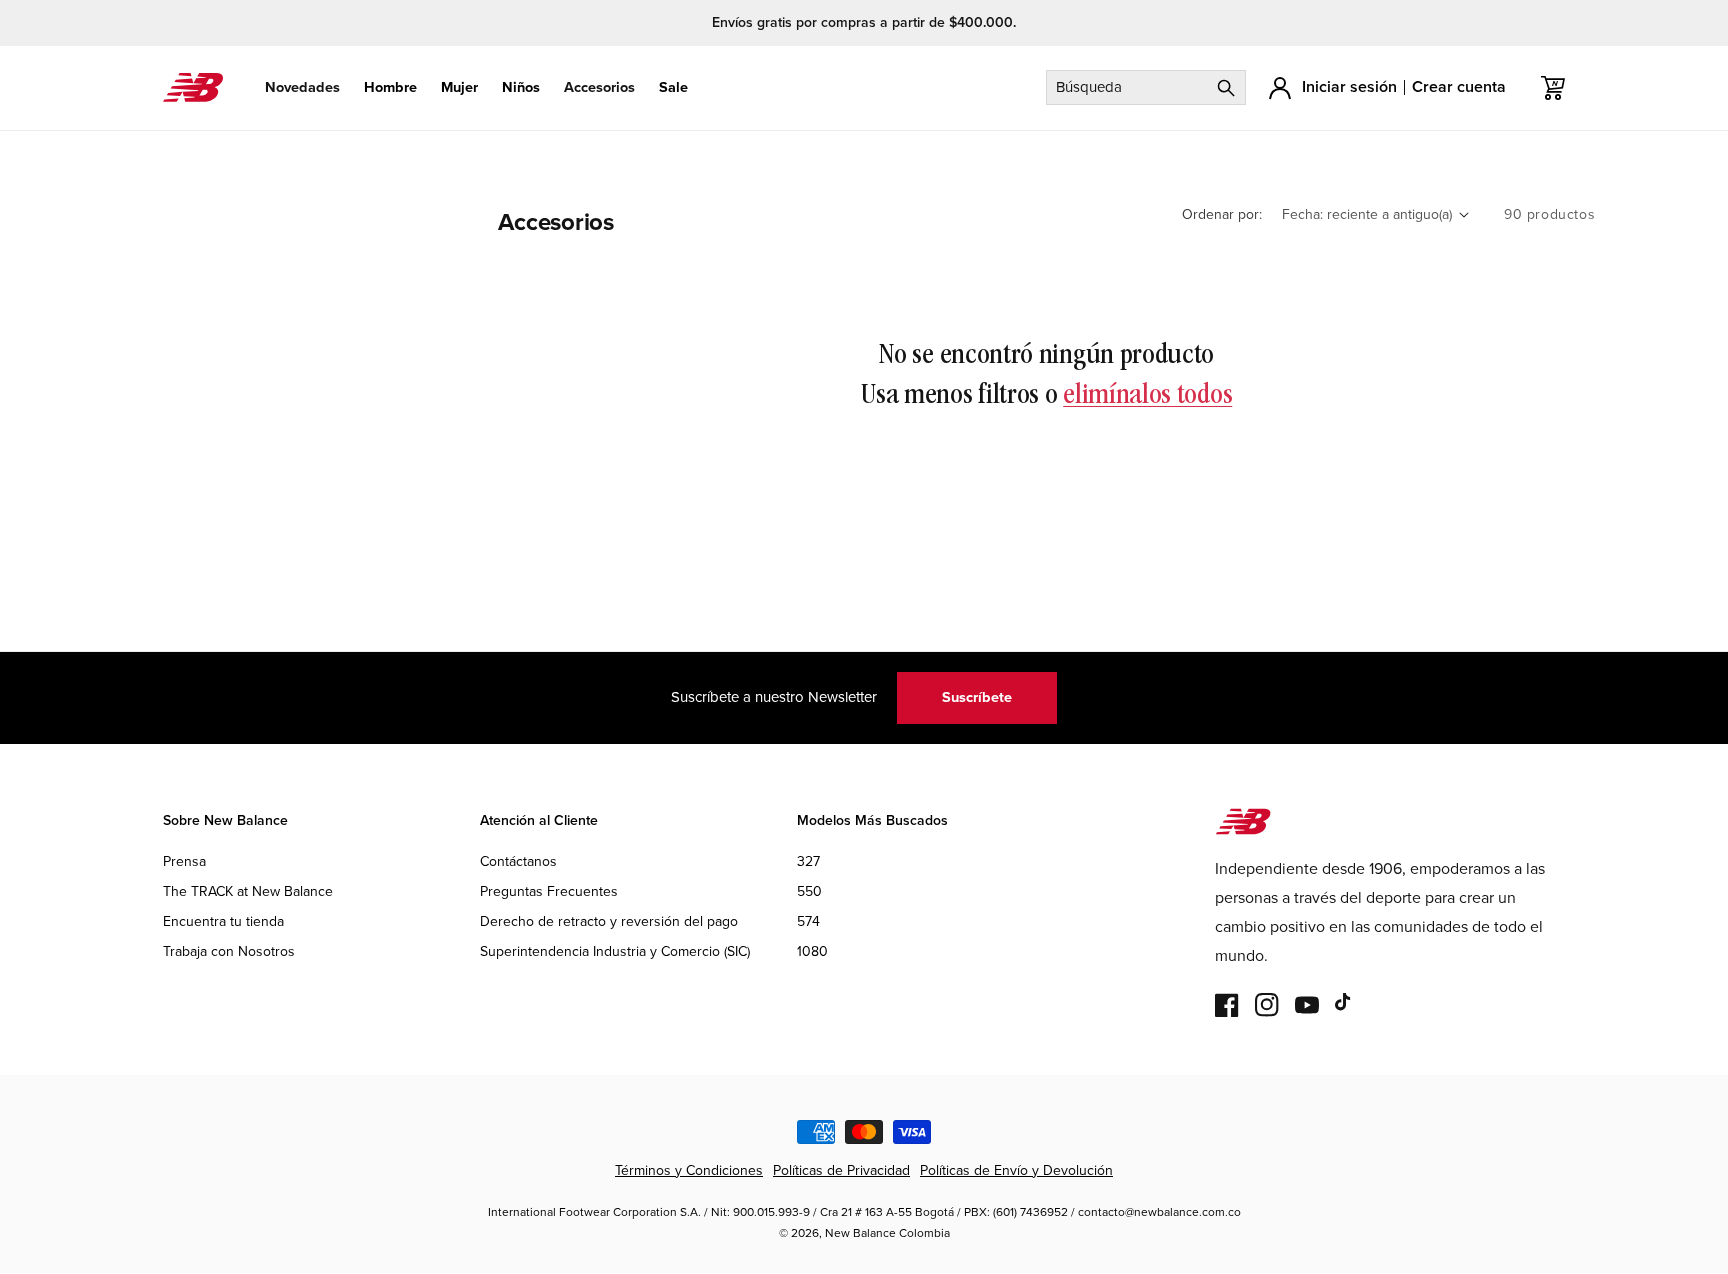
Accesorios (599, 87)
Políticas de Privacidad (841, 1170)
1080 (812, 951)
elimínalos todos (1147, 396)
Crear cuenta (1459, 86)
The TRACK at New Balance (248, 891)
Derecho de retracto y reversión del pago (609, 921)
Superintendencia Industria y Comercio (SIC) (615, 951)
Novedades (302, 87)
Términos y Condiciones (689, 1170)
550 (809, 891)
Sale (673, 87)
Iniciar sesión (1349, 86)
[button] (302, 87)
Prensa (184, 861)
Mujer (459, 87)
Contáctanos (518, 861)
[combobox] (1146, 87)
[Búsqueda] (1226, 87)
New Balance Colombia (887, 1234)
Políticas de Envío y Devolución (1016, 1170)
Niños (521, 87)
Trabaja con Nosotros (229, 951)
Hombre (390, 87)
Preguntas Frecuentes (549, 891)
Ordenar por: (1222, 214)
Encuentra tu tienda (223, 921)
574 (808, 921)
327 (808, 861)
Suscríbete (977, 697)
